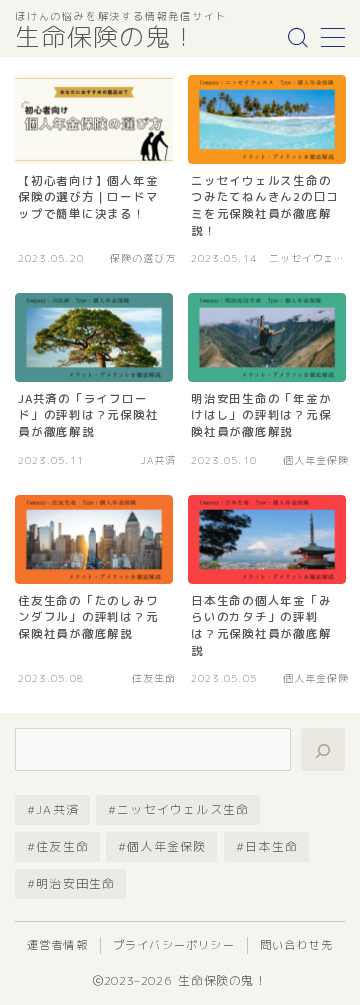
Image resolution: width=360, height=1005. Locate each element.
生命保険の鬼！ (106, 38)
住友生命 (62, 846)
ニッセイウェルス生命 (183, 809)
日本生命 (271, 846)
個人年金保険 (166, 846)
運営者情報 (57, 945)
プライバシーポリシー (174, 945)
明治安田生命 (75, 883)
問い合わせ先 (296, 945)
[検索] (323, 749)
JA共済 (57, 809)
